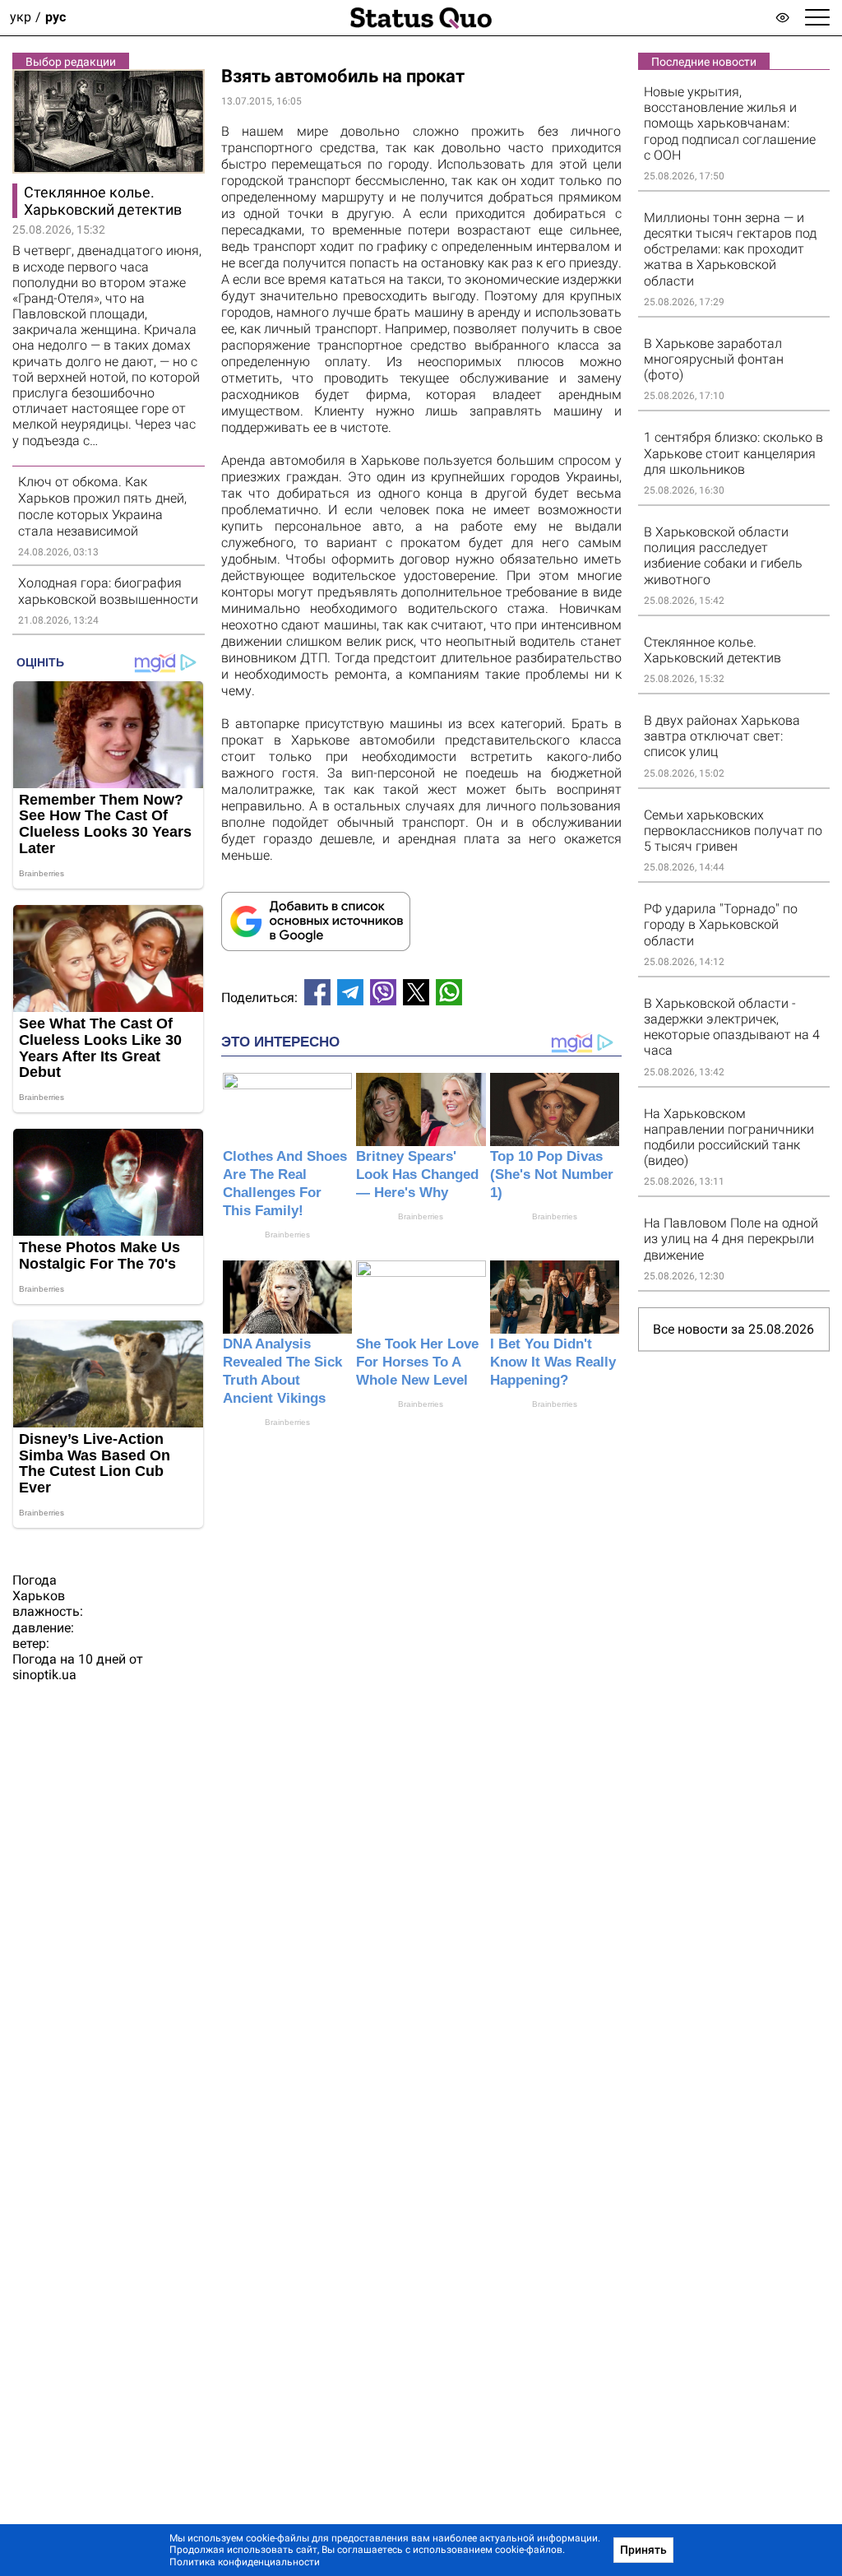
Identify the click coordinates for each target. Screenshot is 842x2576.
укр (21, 18)
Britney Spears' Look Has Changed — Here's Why (417, 1174)
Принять (643, 2550)
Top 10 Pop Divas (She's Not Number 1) (552, 1174)
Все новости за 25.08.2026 (733, 1329)
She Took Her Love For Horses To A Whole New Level (417, 1362)
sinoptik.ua (44, 1675)
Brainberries (287, 1235)
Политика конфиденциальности (245, 2562)
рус (56, 18)
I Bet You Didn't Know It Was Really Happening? (553, 1362)
